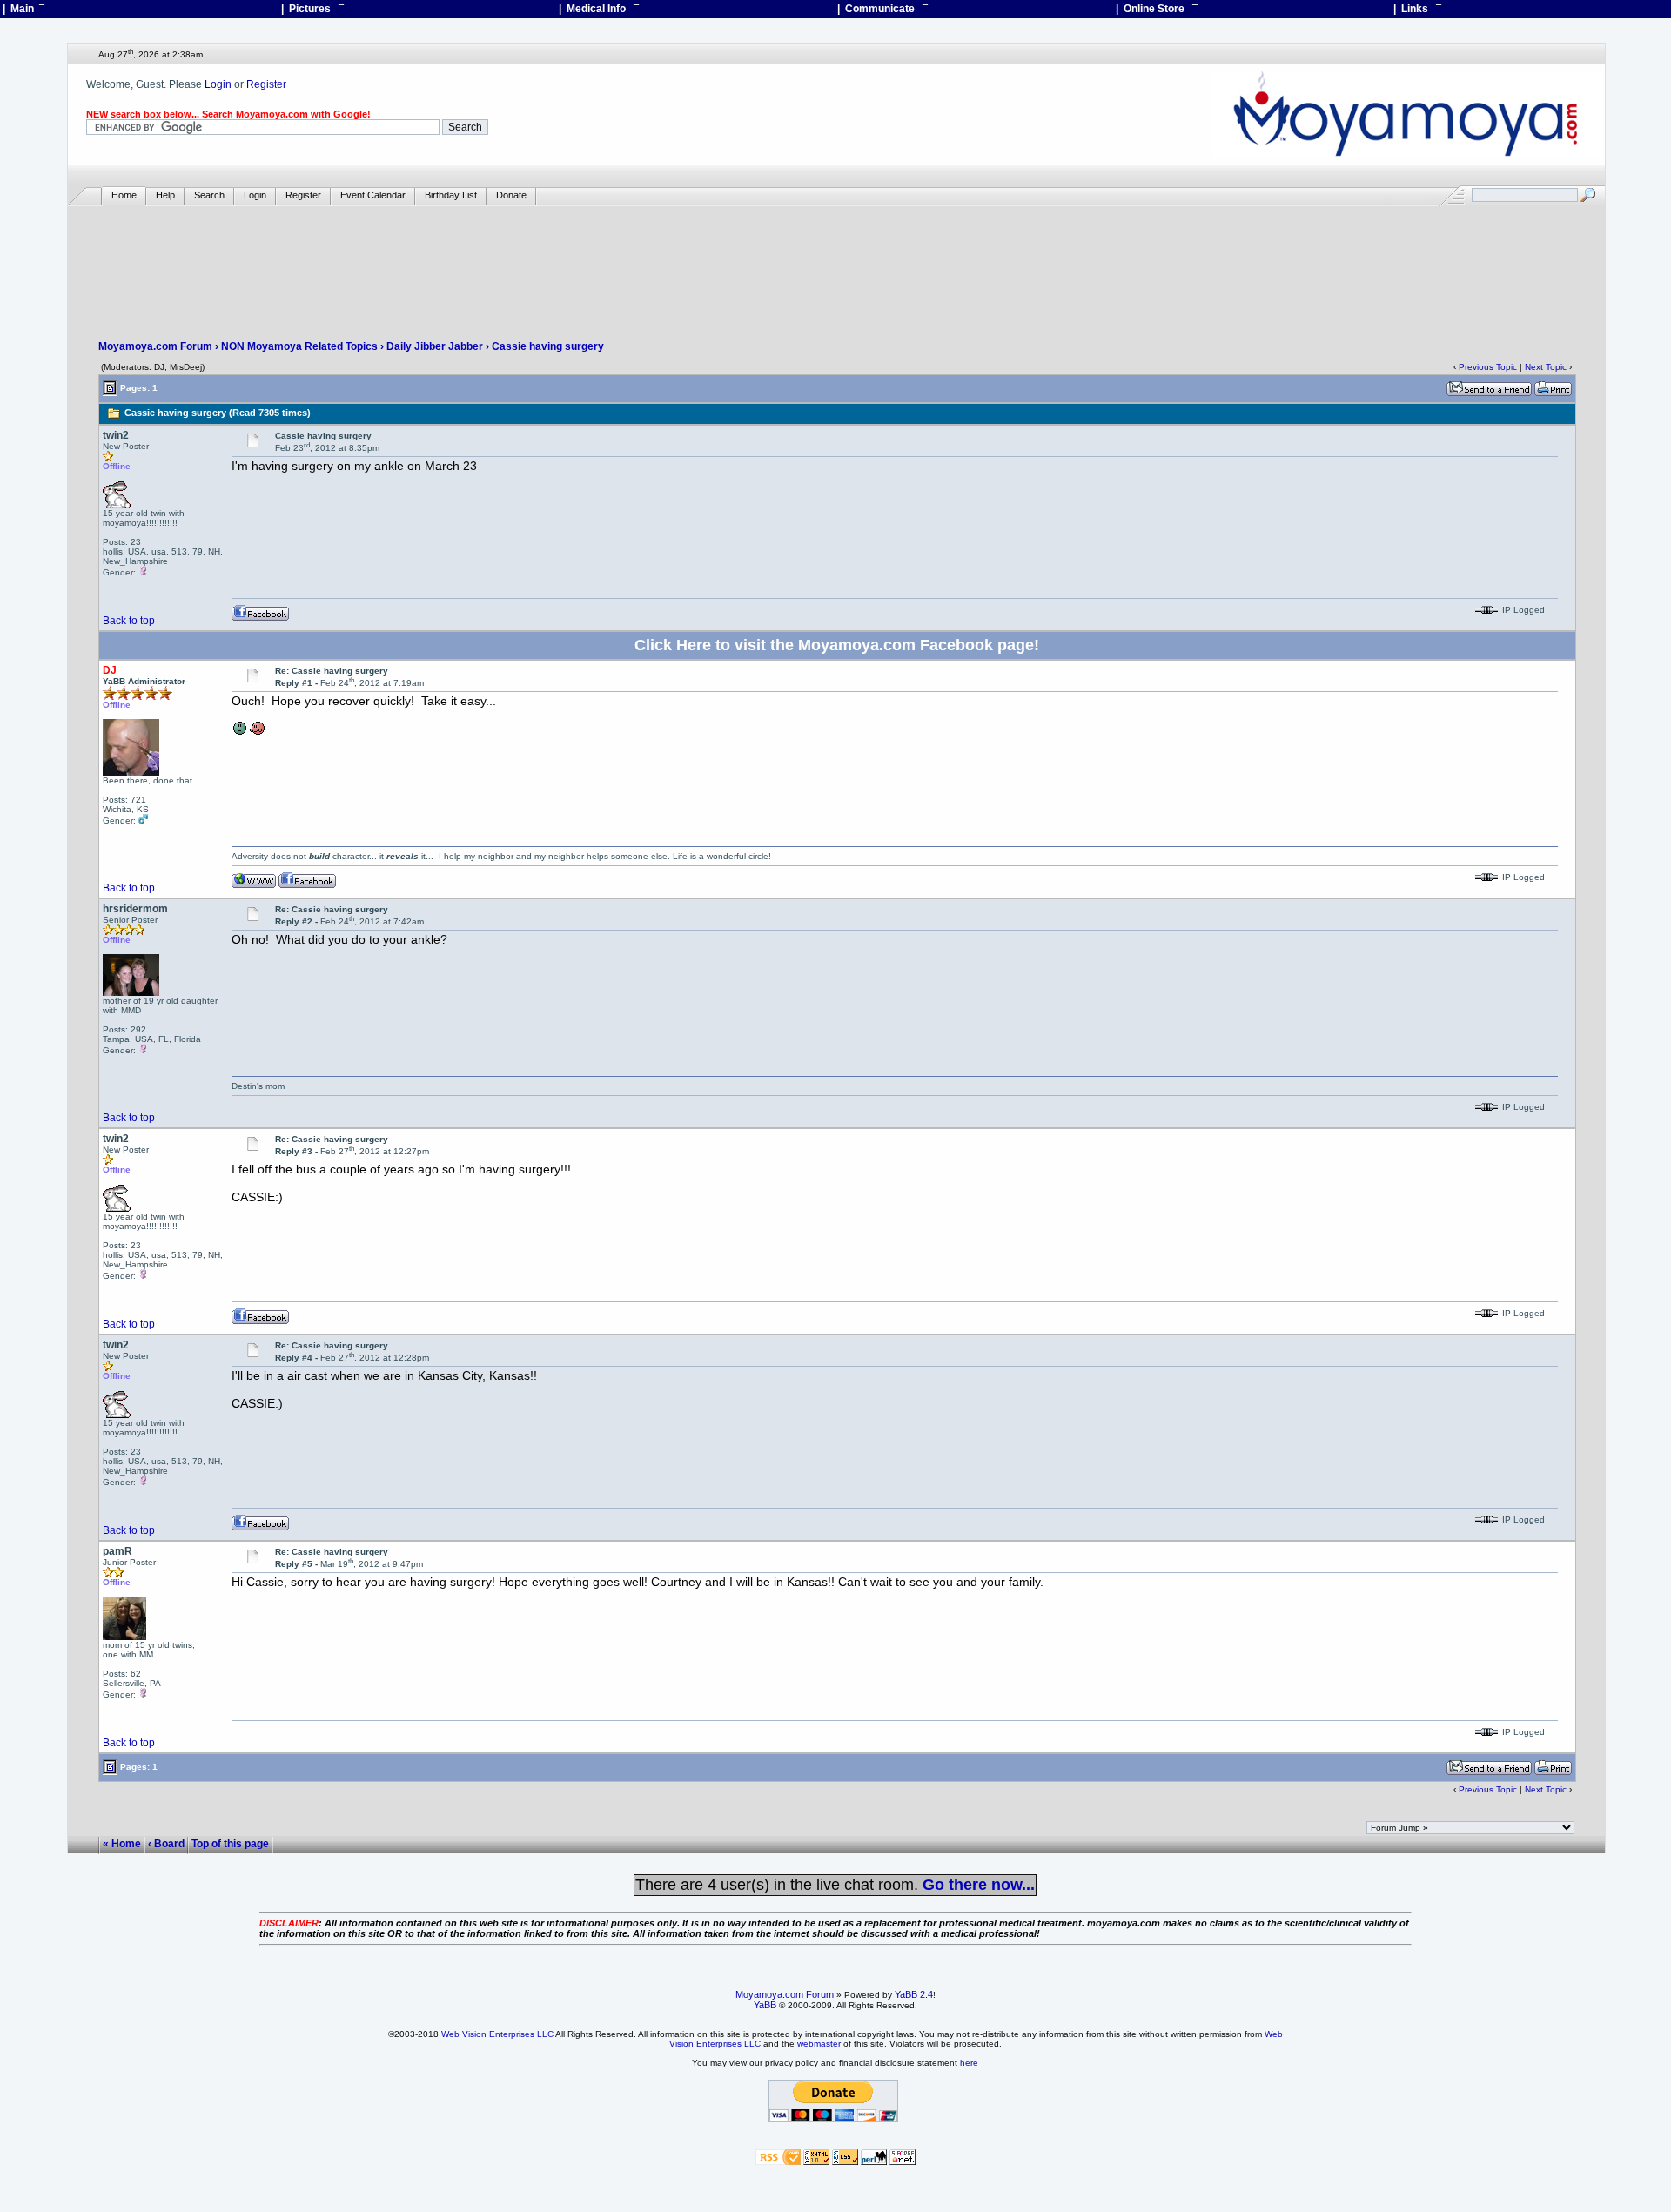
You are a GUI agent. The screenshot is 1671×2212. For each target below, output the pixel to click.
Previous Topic (1488, 367)
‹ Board (166, 1844)
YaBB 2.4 (914, 1994)
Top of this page (230, 1844)
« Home (122, 1844)
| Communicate (882, 9)
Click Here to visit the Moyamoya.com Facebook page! (837, 645)
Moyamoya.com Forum (155, 346)
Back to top (129, 621)
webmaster (819, 2044)
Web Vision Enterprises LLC (497, 2034)
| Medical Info (599, 9)
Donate (511, 195)
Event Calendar (373, 195)
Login (218, 84)
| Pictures (312, 9)
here (969, 2063)
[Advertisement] (836, 258)
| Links (1417, 9)
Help (165, 195)
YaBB (765, 2005)
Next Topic (1546, 367)
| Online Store (1157, 9)
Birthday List (451, 195)
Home (124, 195)
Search (209, 195)
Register (266, 84)
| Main (23, 9)
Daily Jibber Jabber (435, 346)
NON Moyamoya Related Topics (299, 346)
